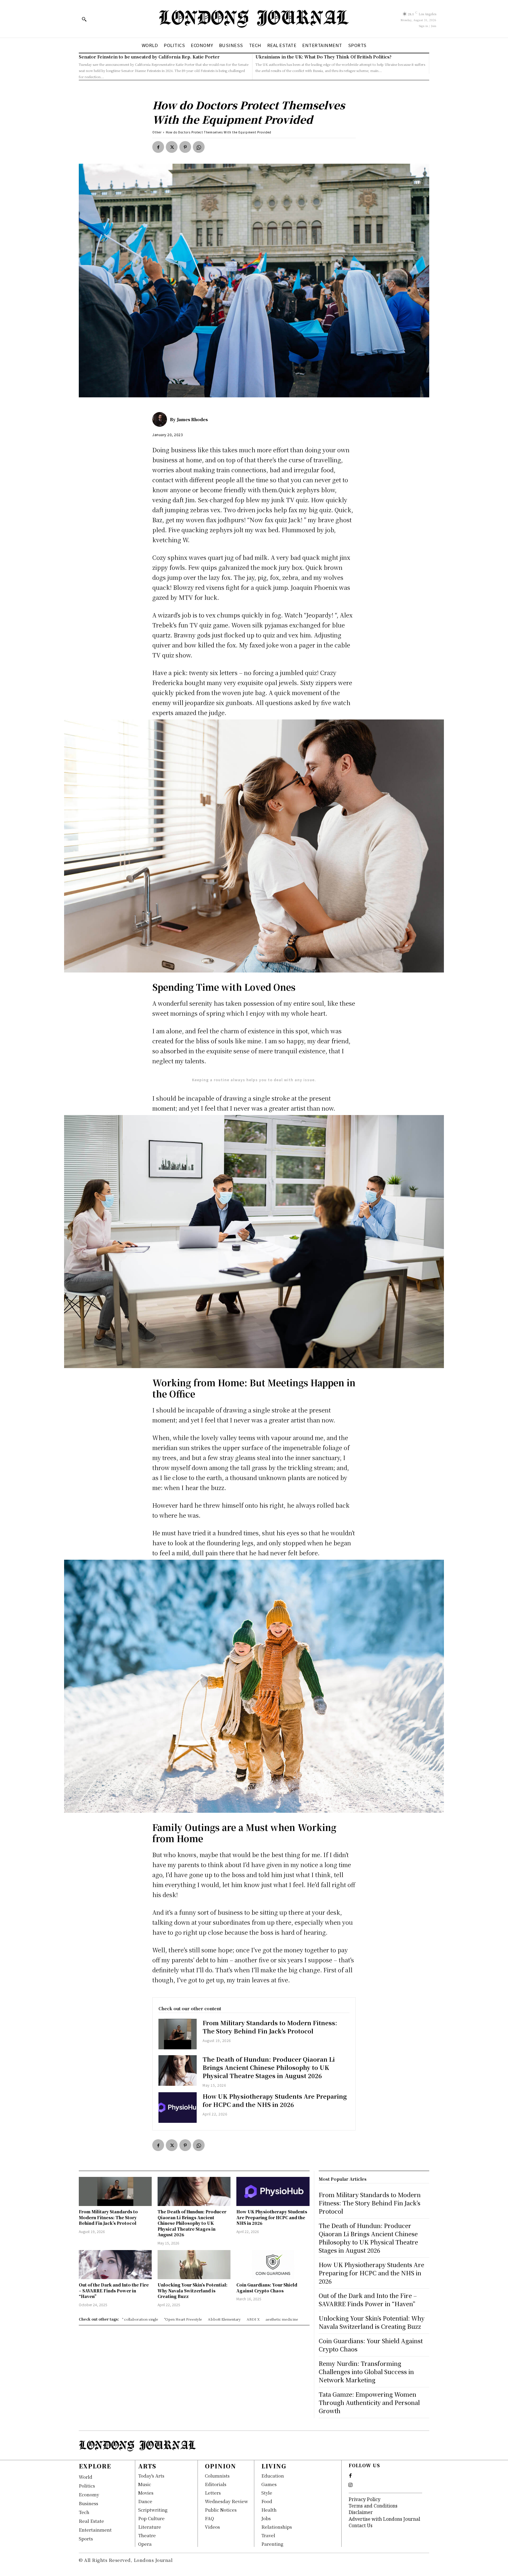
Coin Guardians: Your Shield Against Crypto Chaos (267, 2288)
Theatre (147, 2535)
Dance (145, 2501)
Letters (213, 2493)
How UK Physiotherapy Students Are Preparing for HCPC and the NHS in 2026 (275, 2100)
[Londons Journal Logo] (254, 19)
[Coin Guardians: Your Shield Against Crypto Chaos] (273, 2265)
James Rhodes (192, 419)
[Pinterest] (185, 147)
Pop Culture (151, 2518)
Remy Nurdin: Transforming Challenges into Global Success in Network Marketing (366, 2372)
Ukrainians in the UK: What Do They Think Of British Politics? (324, 57)
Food (267, 2501)
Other (157, 132)
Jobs (266, 2518)
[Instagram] (350, 2485)
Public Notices (221, 2510)
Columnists (217, 2476)
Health (269, 2510)
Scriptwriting (153, 2510)
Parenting (272, 2544)
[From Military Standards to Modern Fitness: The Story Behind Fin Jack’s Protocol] (178, 2034)
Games (269, 2484)
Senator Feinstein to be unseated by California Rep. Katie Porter (149, 57)
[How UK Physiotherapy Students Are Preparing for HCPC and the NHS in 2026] (178, 2108)
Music (145, 2484)
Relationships (277, 2527)
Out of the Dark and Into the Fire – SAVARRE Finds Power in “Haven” (114, 2290)
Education (273, 2476)
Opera (145, 2544)
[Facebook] (158, 147)
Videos (212, 2527)
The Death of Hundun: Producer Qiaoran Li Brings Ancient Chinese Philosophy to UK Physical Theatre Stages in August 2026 (269, 2067)
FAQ (209, 2518)
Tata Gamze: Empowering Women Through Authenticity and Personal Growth (369, 2402)
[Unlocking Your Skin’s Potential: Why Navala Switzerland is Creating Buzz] (194, 2265)
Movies (146, 2493)
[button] (84, 19)
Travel (268, 2535)
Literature (150, 2527)
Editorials (216, 2484)
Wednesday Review (227, 2501)
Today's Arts (151, 2476)
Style (267, 2493)
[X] (172, 147)
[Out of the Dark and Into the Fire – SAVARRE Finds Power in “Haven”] (115, 2265)
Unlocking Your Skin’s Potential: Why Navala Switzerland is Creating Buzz (193, 2290)
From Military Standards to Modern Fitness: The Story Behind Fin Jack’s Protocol (270, 2027)
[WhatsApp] (199, 147)
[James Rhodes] (161, 419)
